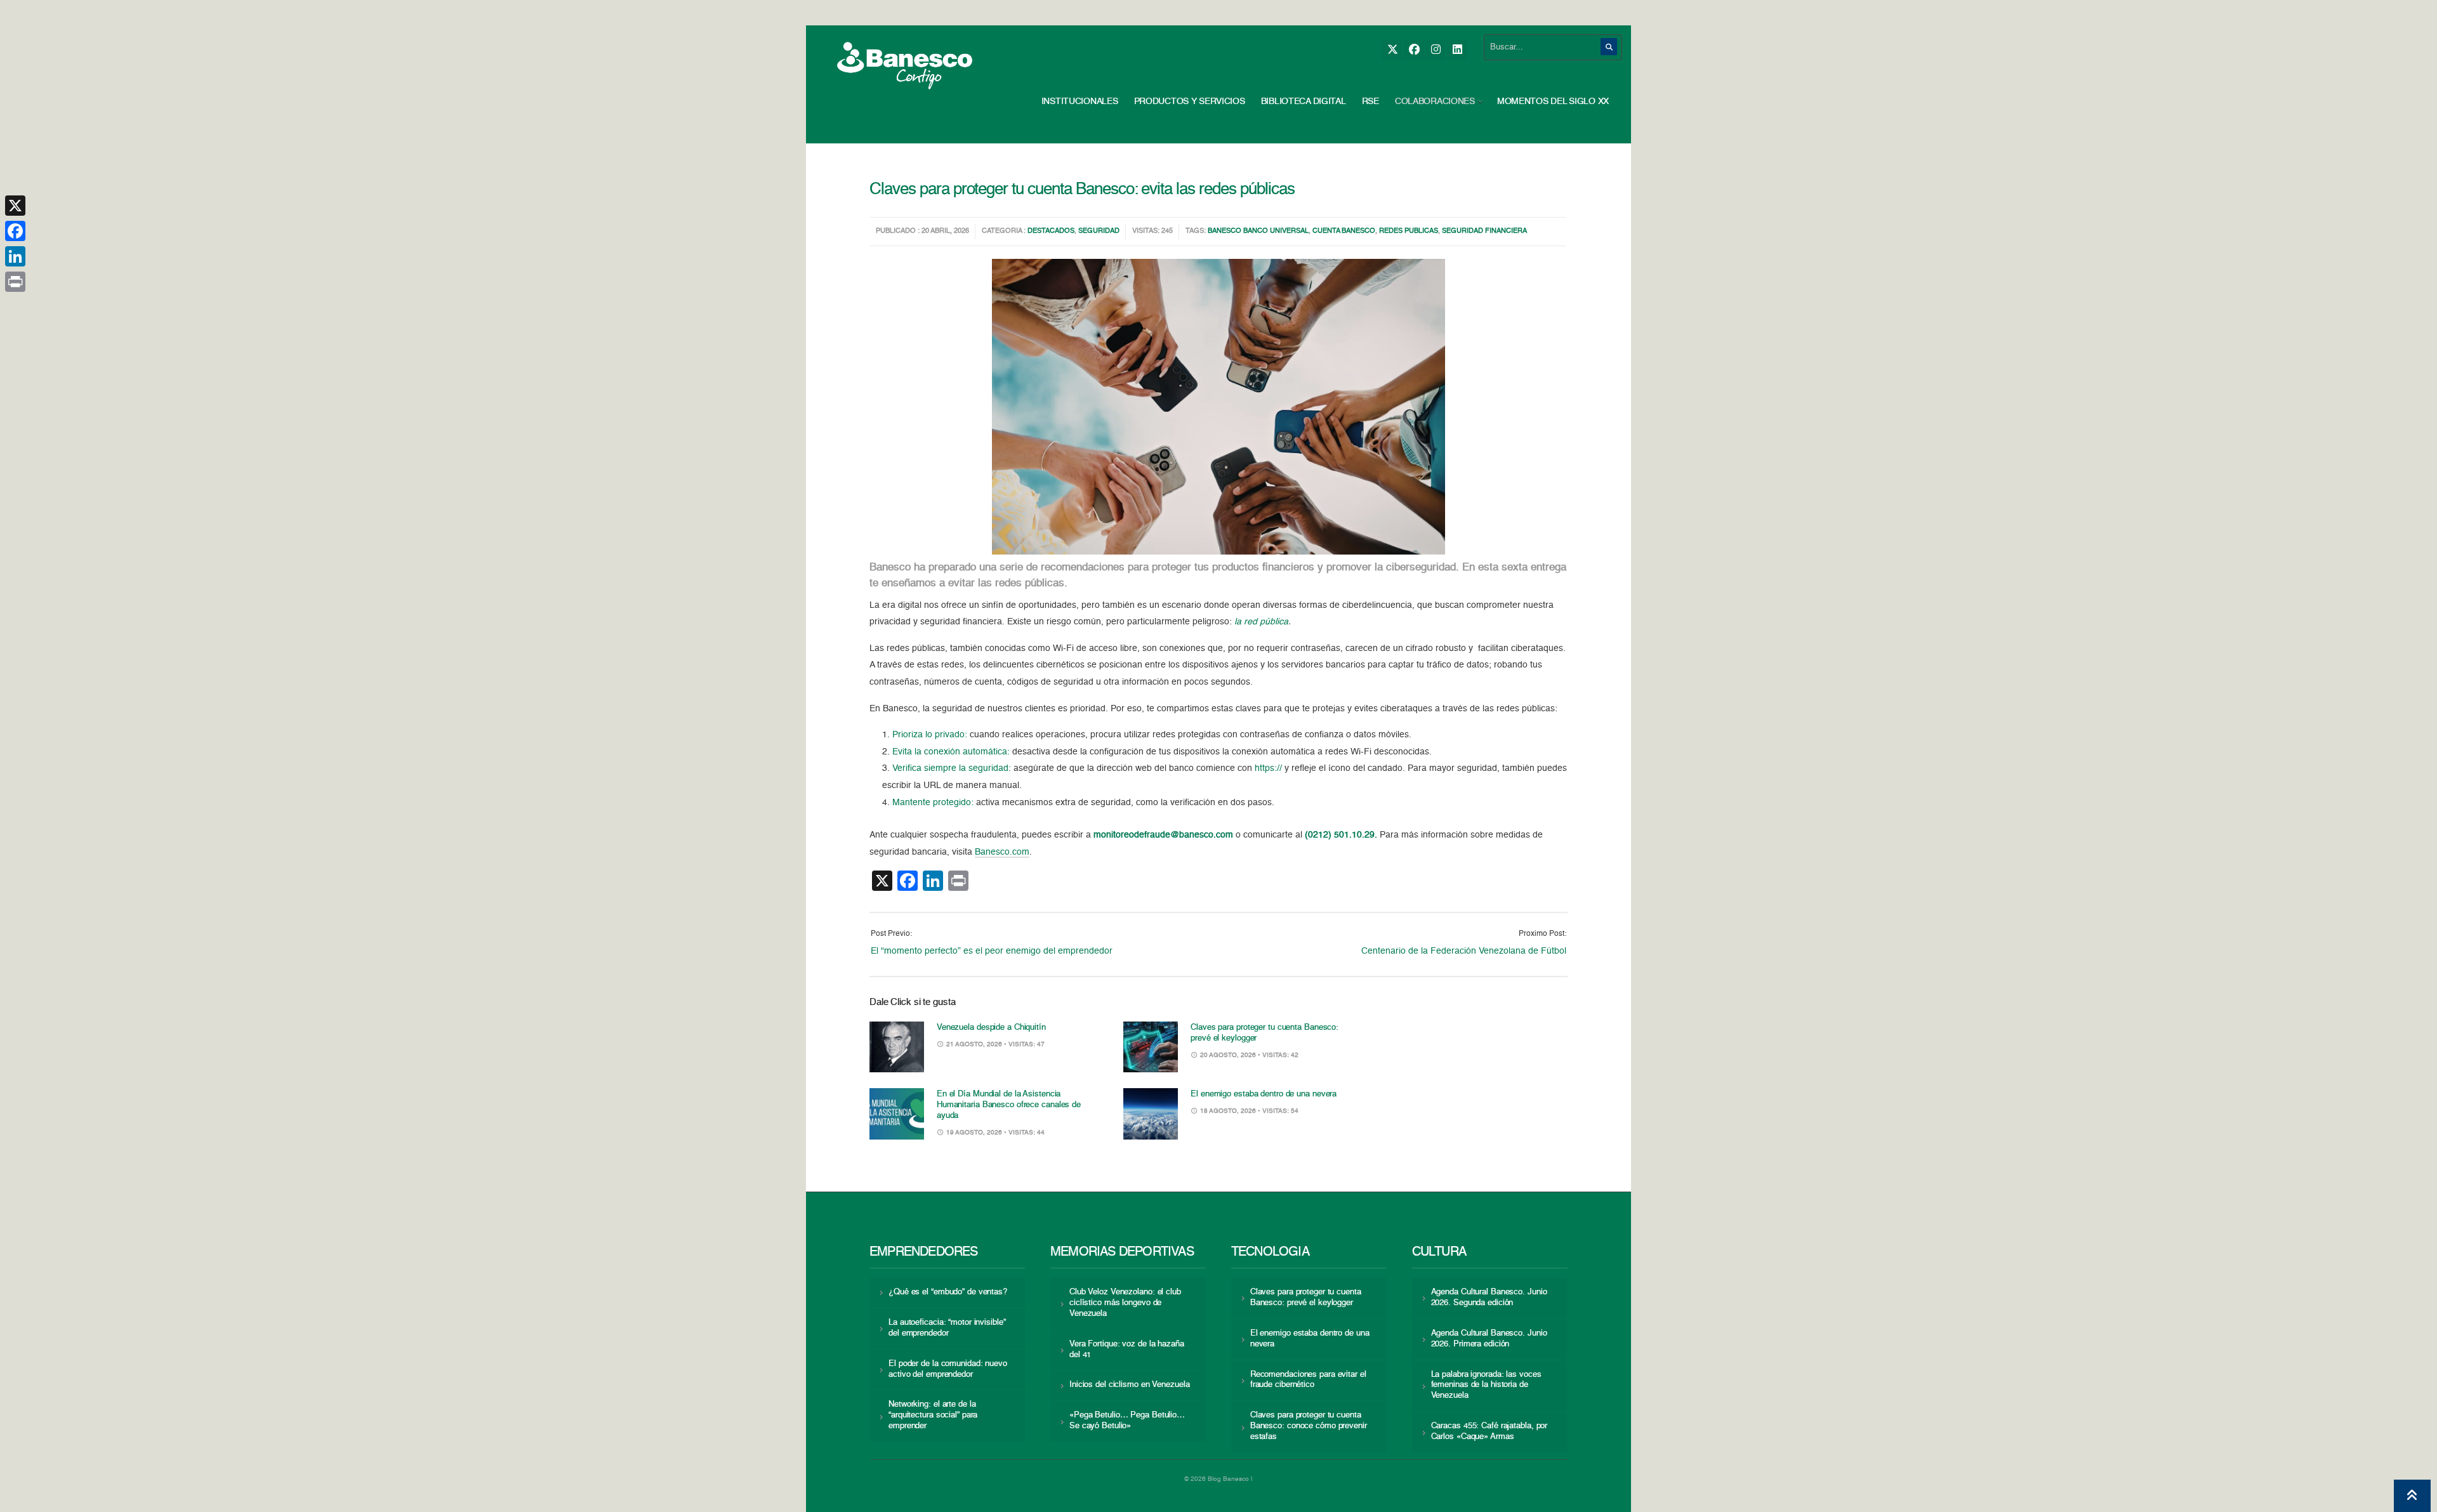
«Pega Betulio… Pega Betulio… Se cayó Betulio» (1127, 1421)
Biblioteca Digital (1304, 102)
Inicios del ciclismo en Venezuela (1130, 1385)
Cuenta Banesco (1344, 231)
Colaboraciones (1435, 102)
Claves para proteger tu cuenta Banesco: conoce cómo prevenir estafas (1309, 1426)
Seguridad (1099, 231)
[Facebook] (1414, 50)
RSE (1370, 102)
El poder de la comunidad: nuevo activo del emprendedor (948, 1369)
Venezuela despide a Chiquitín (991, 1028)
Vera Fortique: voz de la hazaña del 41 (1127, 1350)
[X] (1392, 50)
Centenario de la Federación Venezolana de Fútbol (1464, 951)
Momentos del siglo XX (1553, 102)
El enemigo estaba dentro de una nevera (1264, 1094)
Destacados (1051, 231)
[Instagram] (1435, 50)
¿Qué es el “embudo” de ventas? (948, 1292)
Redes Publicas (1409, 231)
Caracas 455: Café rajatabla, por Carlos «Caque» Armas (1489, 1431)
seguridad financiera (1484, 231)
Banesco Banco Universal (1258, 231)
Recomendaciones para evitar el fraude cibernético (1308, 1380)
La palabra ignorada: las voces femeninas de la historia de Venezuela (1486, 1385)
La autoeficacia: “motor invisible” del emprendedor (947, 1328)
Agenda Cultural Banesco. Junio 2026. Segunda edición (1489, 1298)
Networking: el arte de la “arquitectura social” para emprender (933, 1415)
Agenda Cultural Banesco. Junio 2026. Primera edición (1489, 1339)
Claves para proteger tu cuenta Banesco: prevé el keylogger (1306, 1298)
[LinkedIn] (1457, 50)
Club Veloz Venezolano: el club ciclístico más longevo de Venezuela (1125, 1303)
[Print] (15, 282)
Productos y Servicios (1190, 102)
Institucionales (1080, 102)
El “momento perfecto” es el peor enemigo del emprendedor (992, 951)
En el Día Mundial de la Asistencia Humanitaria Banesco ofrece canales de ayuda (1009, 1105)
